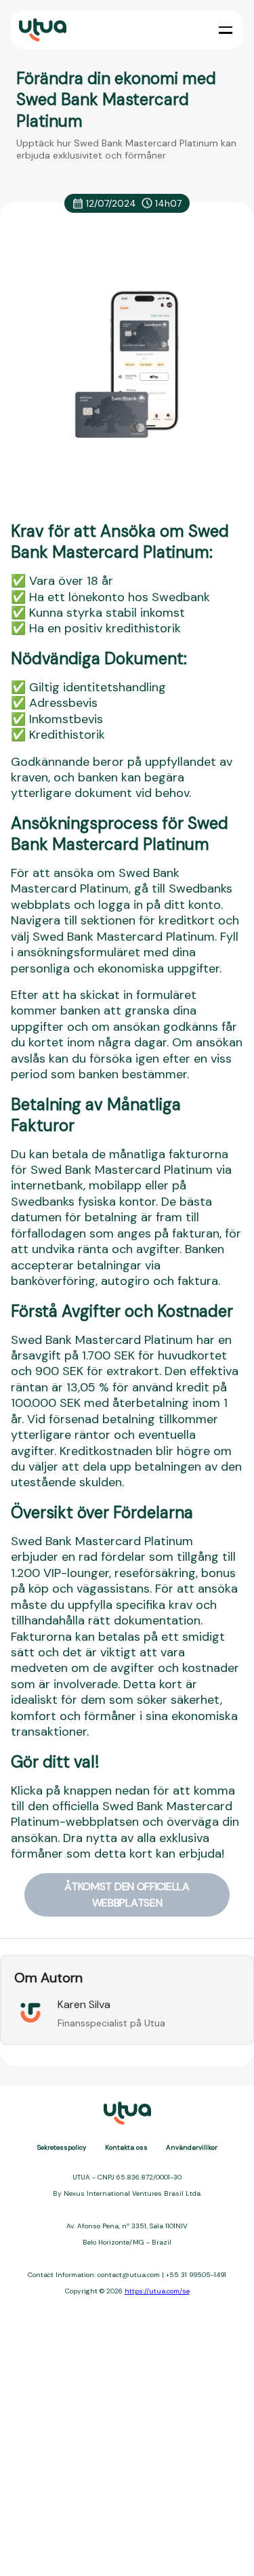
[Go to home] (41, 30)
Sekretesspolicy (62, 2147)
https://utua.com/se (157, 2291)
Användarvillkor (192, 2147)
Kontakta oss (126, 2147)
